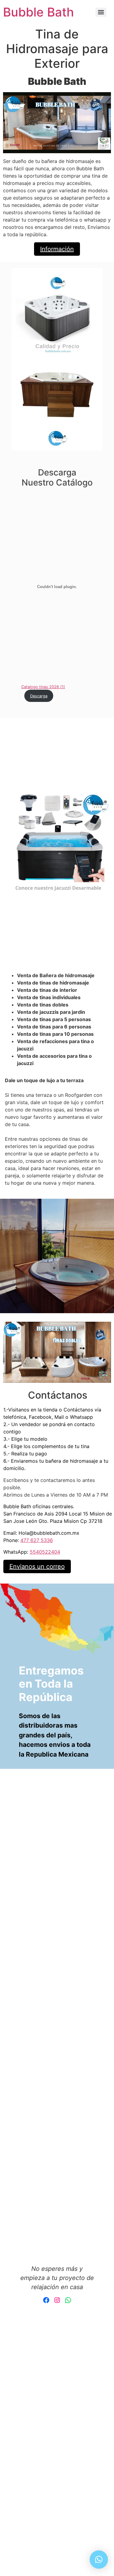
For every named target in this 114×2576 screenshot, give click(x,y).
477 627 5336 (37, 1540)
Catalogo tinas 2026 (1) (43, 687)
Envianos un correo (37, 1566)
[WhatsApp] (68, 2300)
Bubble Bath (38, 12)
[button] (99, 2560)
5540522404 (45, 1552)
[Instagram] (57, 2300)
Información (57, 249)
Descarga (39, 696)
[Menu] (101, 12)
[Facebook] (46, 2300)
